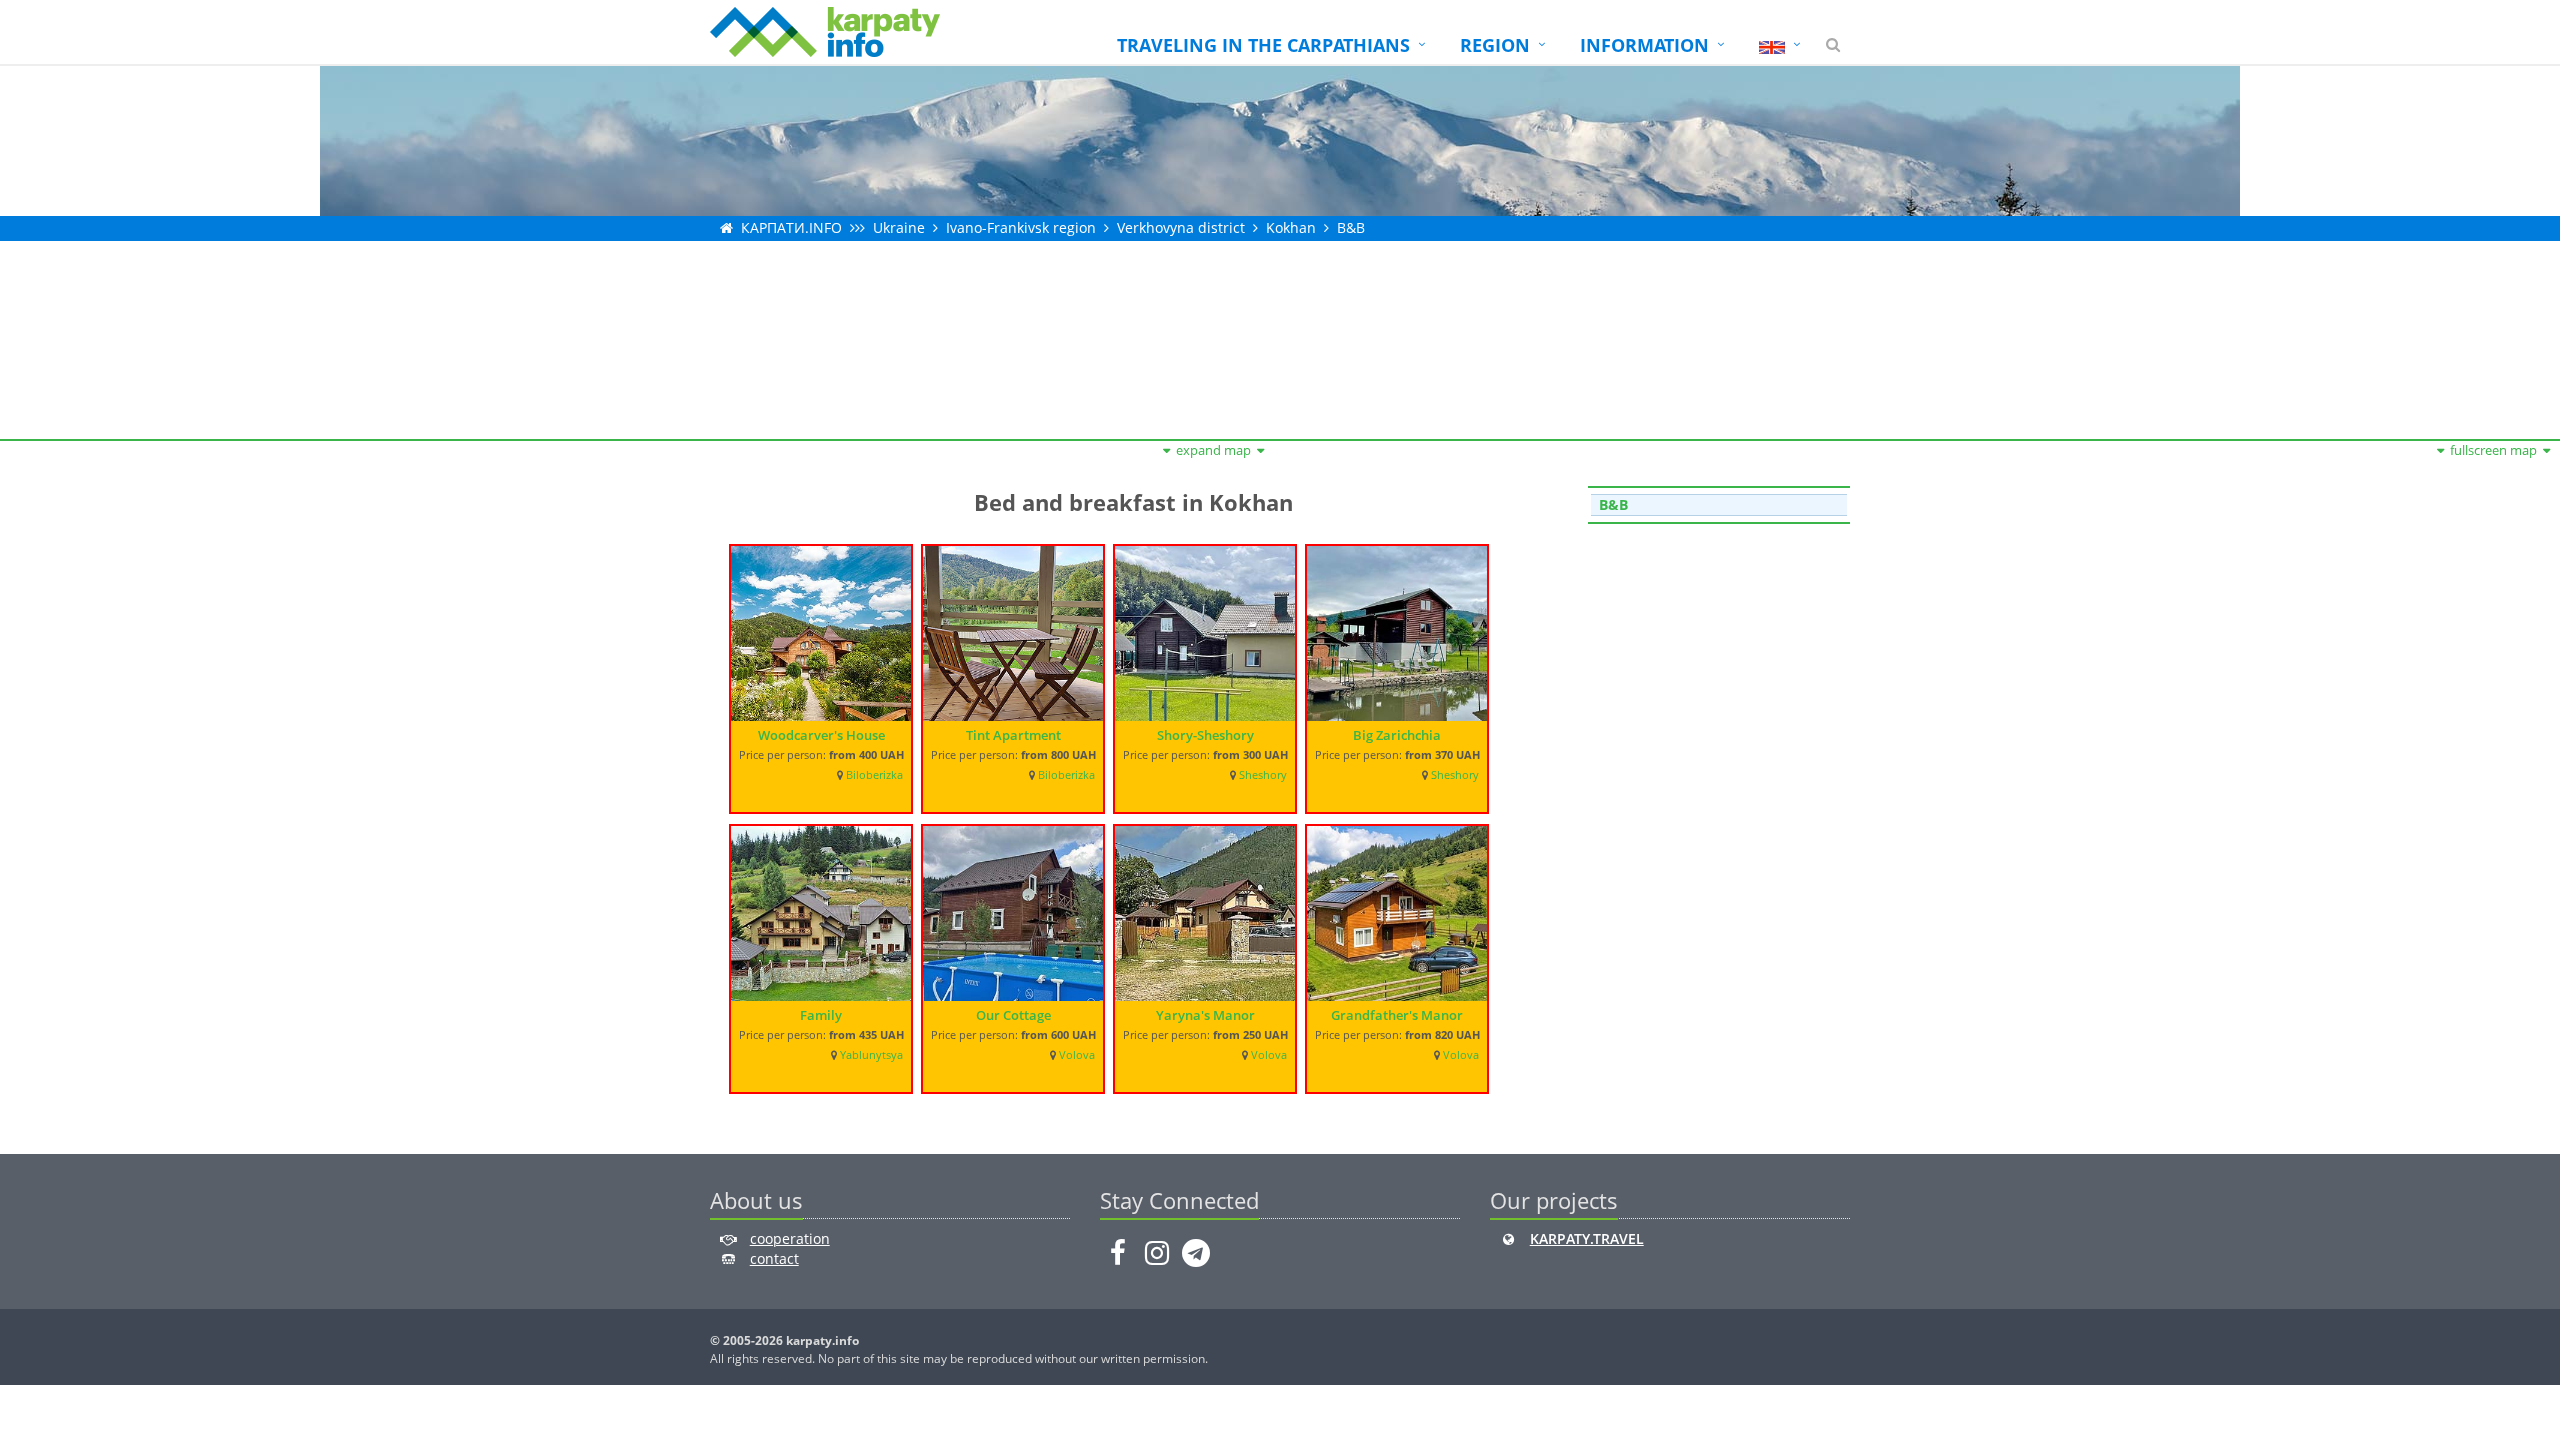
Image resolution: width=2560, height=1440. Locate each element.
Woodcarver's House (821, 735)
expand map (1213, 450)
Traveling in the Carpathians (1263, 45)
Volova (1077, 1055)
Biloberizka (874, 775)
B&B (1351, 227)
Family (821, 1015)
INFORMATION (1644, 45)
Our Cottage (1013, 1015)
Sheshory (1263, 775)
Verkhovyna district (1181, 227)
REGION (1495, 45)
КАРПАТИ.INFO (791, 227)
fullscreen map (2493, 450)
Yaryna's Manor (1205, 1015)
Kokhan (1291, 227)
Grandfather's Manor (1397, 1015)
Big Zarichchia (1397, 735)
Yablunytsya (871, 1055)
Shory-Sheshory (1205, 735)
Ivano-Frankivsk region (1021, 227)
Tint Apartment (1013, 735)
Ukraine (899, 227)
